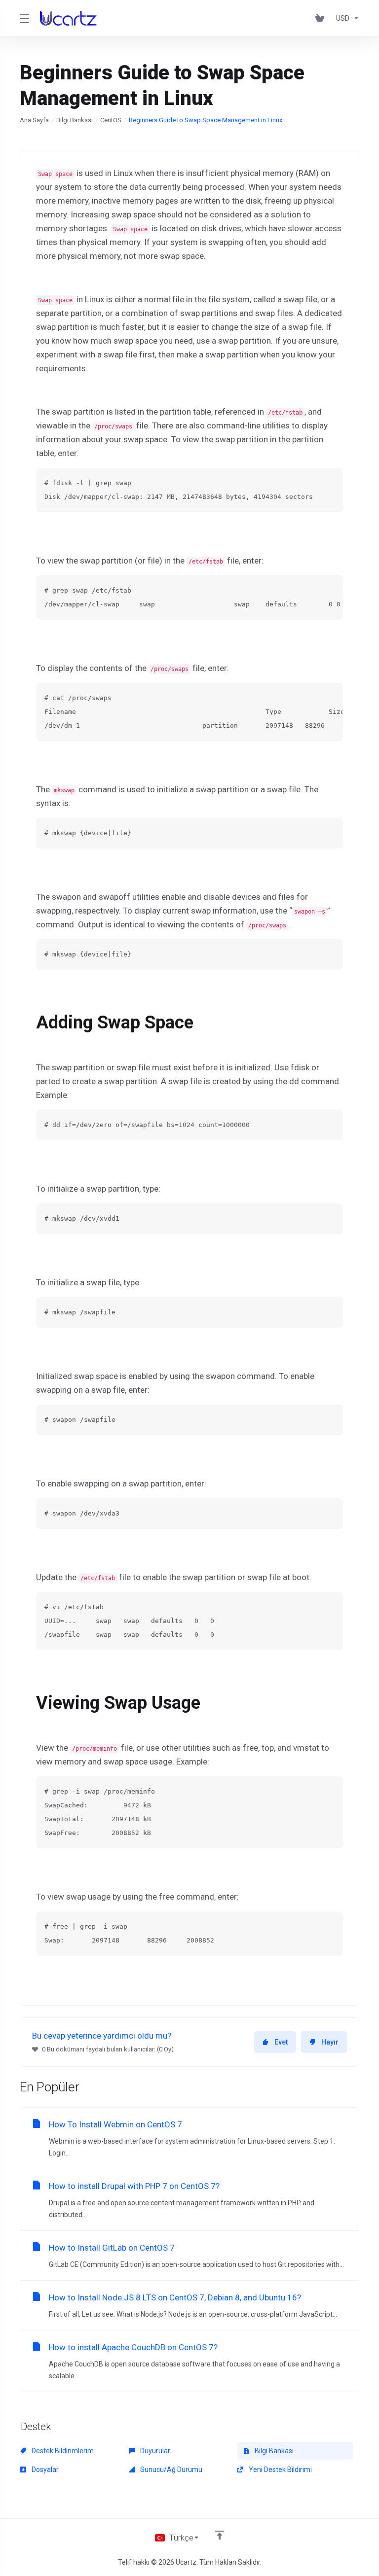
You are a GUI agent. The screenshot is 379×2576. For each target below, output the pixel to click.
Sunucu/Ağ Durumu (171, 2470)
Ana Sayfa (34, 120)
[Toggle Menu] (24, 18)
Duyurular (154, 2451)
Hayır (330, 2042)
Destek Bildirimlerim (62, 2451)
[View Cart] (322, 18)
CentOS (111, 120)
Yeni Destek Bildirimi (280, 2470)
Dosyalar (44, 2470)
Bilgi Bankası (75, 120)
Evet (281, 2042)
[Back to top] (220, 2535)
